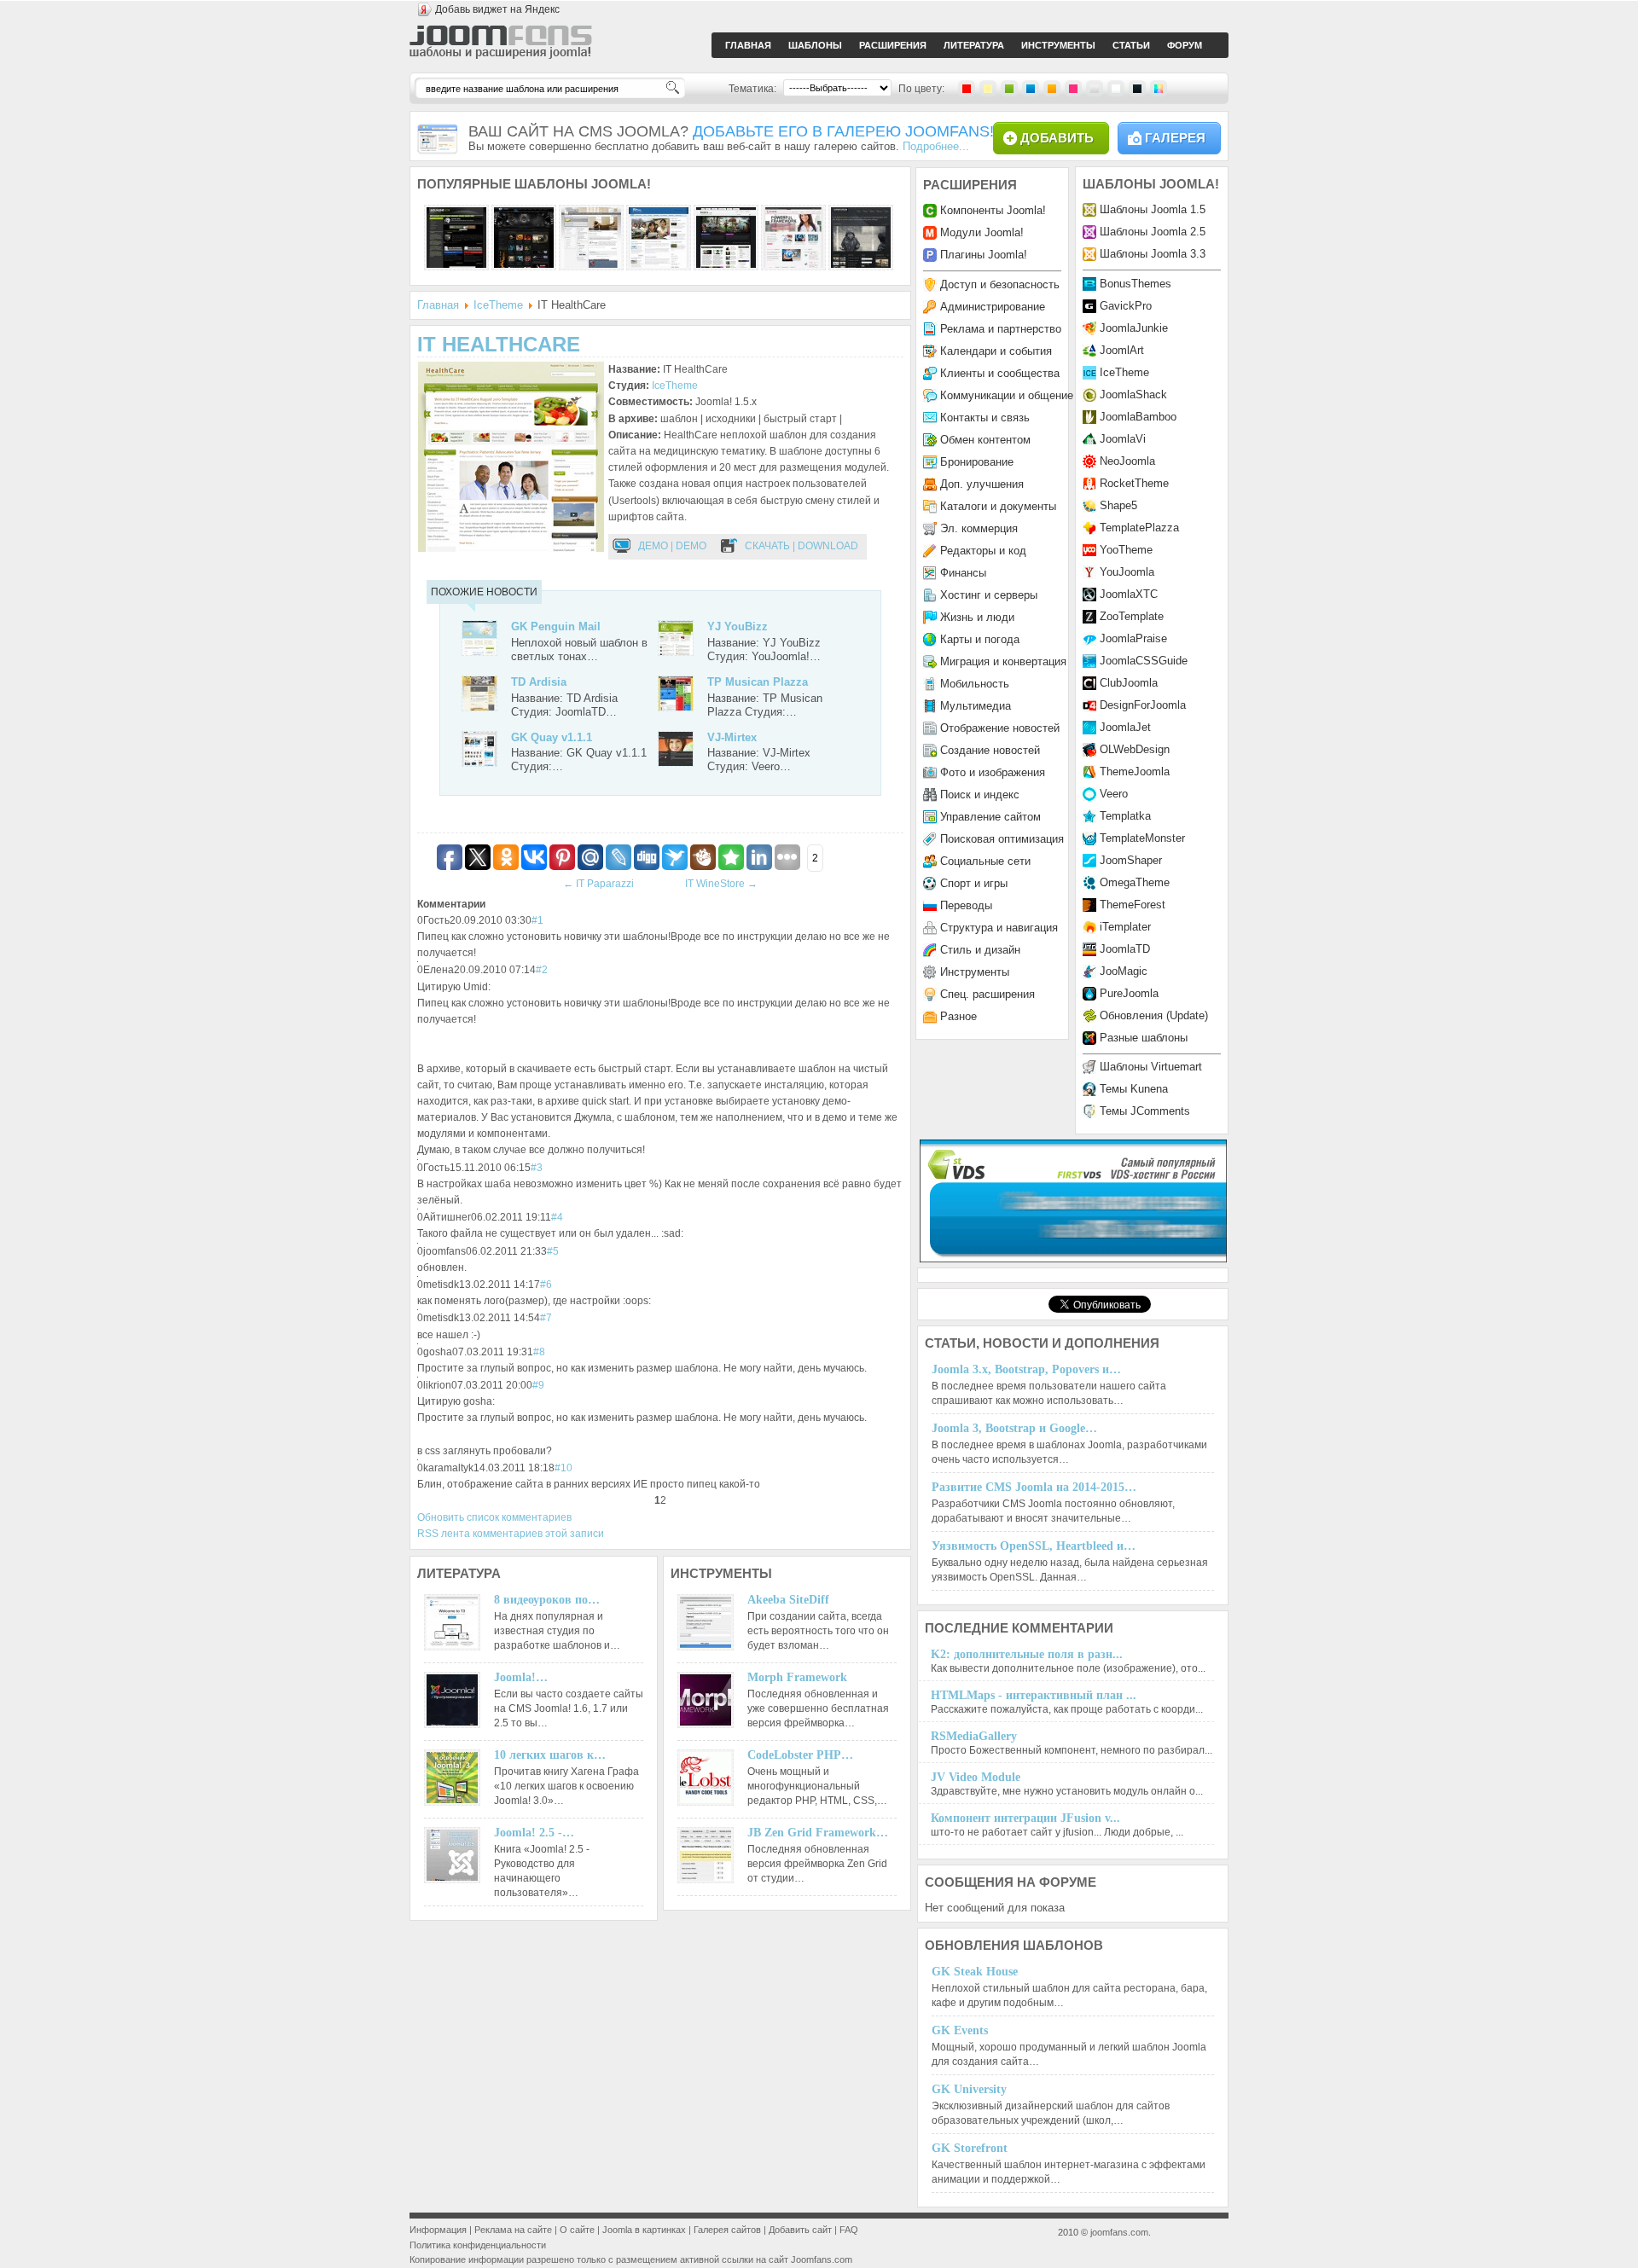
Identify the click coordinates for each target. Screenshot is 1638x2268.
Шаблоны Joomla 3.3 (1153, 254)
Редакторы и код (983, 551)
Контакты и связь (985, 418)
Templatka (1125, 816)
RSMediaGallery (974, 1736)
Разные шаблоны (1144, 1038)
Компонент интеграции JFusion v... (1025, 1818)
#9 (538, 1385)
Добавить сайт (800, 2230)
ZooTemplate (1132, 616)
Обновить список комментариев (494, 1517)
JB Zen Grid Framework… (818, 1833)
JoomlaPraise (1133, 638)
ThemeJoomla (1135, 771)
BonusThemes (1136, 284)
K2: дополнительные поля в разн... (1027, 1654)
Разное (958, 1016)
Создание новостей (990, 750)
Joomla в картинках (644, 2230)
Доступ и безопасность (1000, 284)
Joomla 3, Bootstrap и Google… (1014, 1428)
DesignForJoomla (1143, 705)
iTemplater (1125, 927)
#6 (546, 1285)
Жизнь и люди (977, 617)
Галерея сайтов (727, 2230)
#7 (546, 1318)
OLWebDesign (1135, 749)
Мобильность (975, 684)
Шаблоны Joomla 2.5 (1153, 232)
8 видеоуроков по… (547, 1600)
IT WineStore (721, 884)
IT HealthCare (499, 344)
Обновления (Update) (1154, 1015)
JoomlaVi (1123, 439)
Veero (1114, 794)
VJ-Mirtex (732, 737)
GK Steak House (975, 1972)
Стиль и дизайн (980, 950)
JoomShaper (1131, 860)
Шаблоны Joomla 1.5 (1153, 209)
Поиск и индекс (980, 795)
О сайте (577, 2230)
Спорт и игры (974, 883)
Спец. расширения (987, 994)
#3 (537, 1168)
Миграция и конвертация (1003, 661)
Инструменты (975, 972)
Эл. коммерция (979, 528)
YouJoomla (1127, 572)
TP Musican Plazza (758, 682)
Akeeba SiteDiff (788, 1600)
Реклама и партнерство (1001, 329)
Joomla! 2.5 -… (534, 1833)
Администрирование (993, 307)
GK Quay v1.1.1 (552, 737)
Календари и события (996, 351)
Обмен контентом (985, 440)
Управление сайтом (990, 817)
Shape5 (1118, 505)
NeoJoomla (1127, 461)
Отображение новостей (1000, 728)
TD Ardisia (539, 682)
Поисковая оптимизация (1002, 839)
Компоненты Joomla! (993, 210)
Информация (438, 2230)
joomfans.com (1119, 2232)
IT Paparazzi (598, 884)
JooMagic (1124, 971)
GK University (969, 2089)
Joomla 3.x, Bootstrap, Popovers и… (1026, 1369)
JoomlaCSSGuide (1144, 661)
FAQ (849, 2230)
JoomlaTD (1125, 949)
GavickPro (1126, 306)
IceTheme (498, 305)
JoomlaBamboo (1138, 417)
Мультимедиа (976, 706)
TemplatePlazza (1139, 528)
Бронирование (977, 462)
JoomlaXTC (1129, 594)
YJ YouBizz (738, 626)
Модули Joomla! (982, 232)
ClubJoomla (1129, 683)
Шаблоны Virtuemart (1151, 1067)
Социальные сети (985, 861)
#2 (542, 970)
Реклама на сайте (513, 2230)
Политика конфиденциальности (478, 2245)
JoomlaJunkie (1134, 328)
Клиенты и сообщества (1000, 373)
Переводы (966, 905)
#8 (539, 1352)
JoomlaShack (1133, 394)
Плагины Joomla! (984, 255)
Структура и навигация (999, 928)
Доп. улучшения (982, 484)
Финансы (963, 573)
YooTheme (1126, 550)
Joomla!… (521, 1677)
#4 (557, 1217)
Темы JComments (1145, 1111)
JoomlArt (1122, 350)
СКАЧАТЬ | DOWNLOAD (802, 546)
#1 (537, 920)
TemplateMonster (1142, 838)
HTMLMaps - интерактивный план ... (1034, 1695)
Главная (438, 305)
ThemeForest (1133, 905)
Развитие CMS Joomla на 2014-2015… (1034, 1487)
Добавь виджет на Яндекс (497, 9)
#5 (553, 1251)
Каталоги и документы (998, 506)
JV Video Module (976, 1777)
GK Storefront (970, 2148)
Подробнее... (936, 146)
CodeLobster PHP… (800, 1755)
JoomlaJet (1125, 727)
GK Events (960, 2030)
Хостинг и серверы (989, 595)
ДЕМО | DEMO (672, 546)
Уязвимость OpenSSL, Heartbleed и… (1034, 1546)
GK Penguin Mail (556, 626)
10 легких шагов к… (550, 1755)
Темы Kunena (1134, 1089)
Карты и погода (980, 639)
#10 (563, 1468)
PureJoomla (1129, 993)
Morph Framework (797, 1677)
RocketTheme (1134, 483)
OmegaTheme (1135, 882)
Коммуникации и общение (1007, 395)
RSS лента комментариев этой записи (511, 1534)
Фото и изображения (993, 772)
